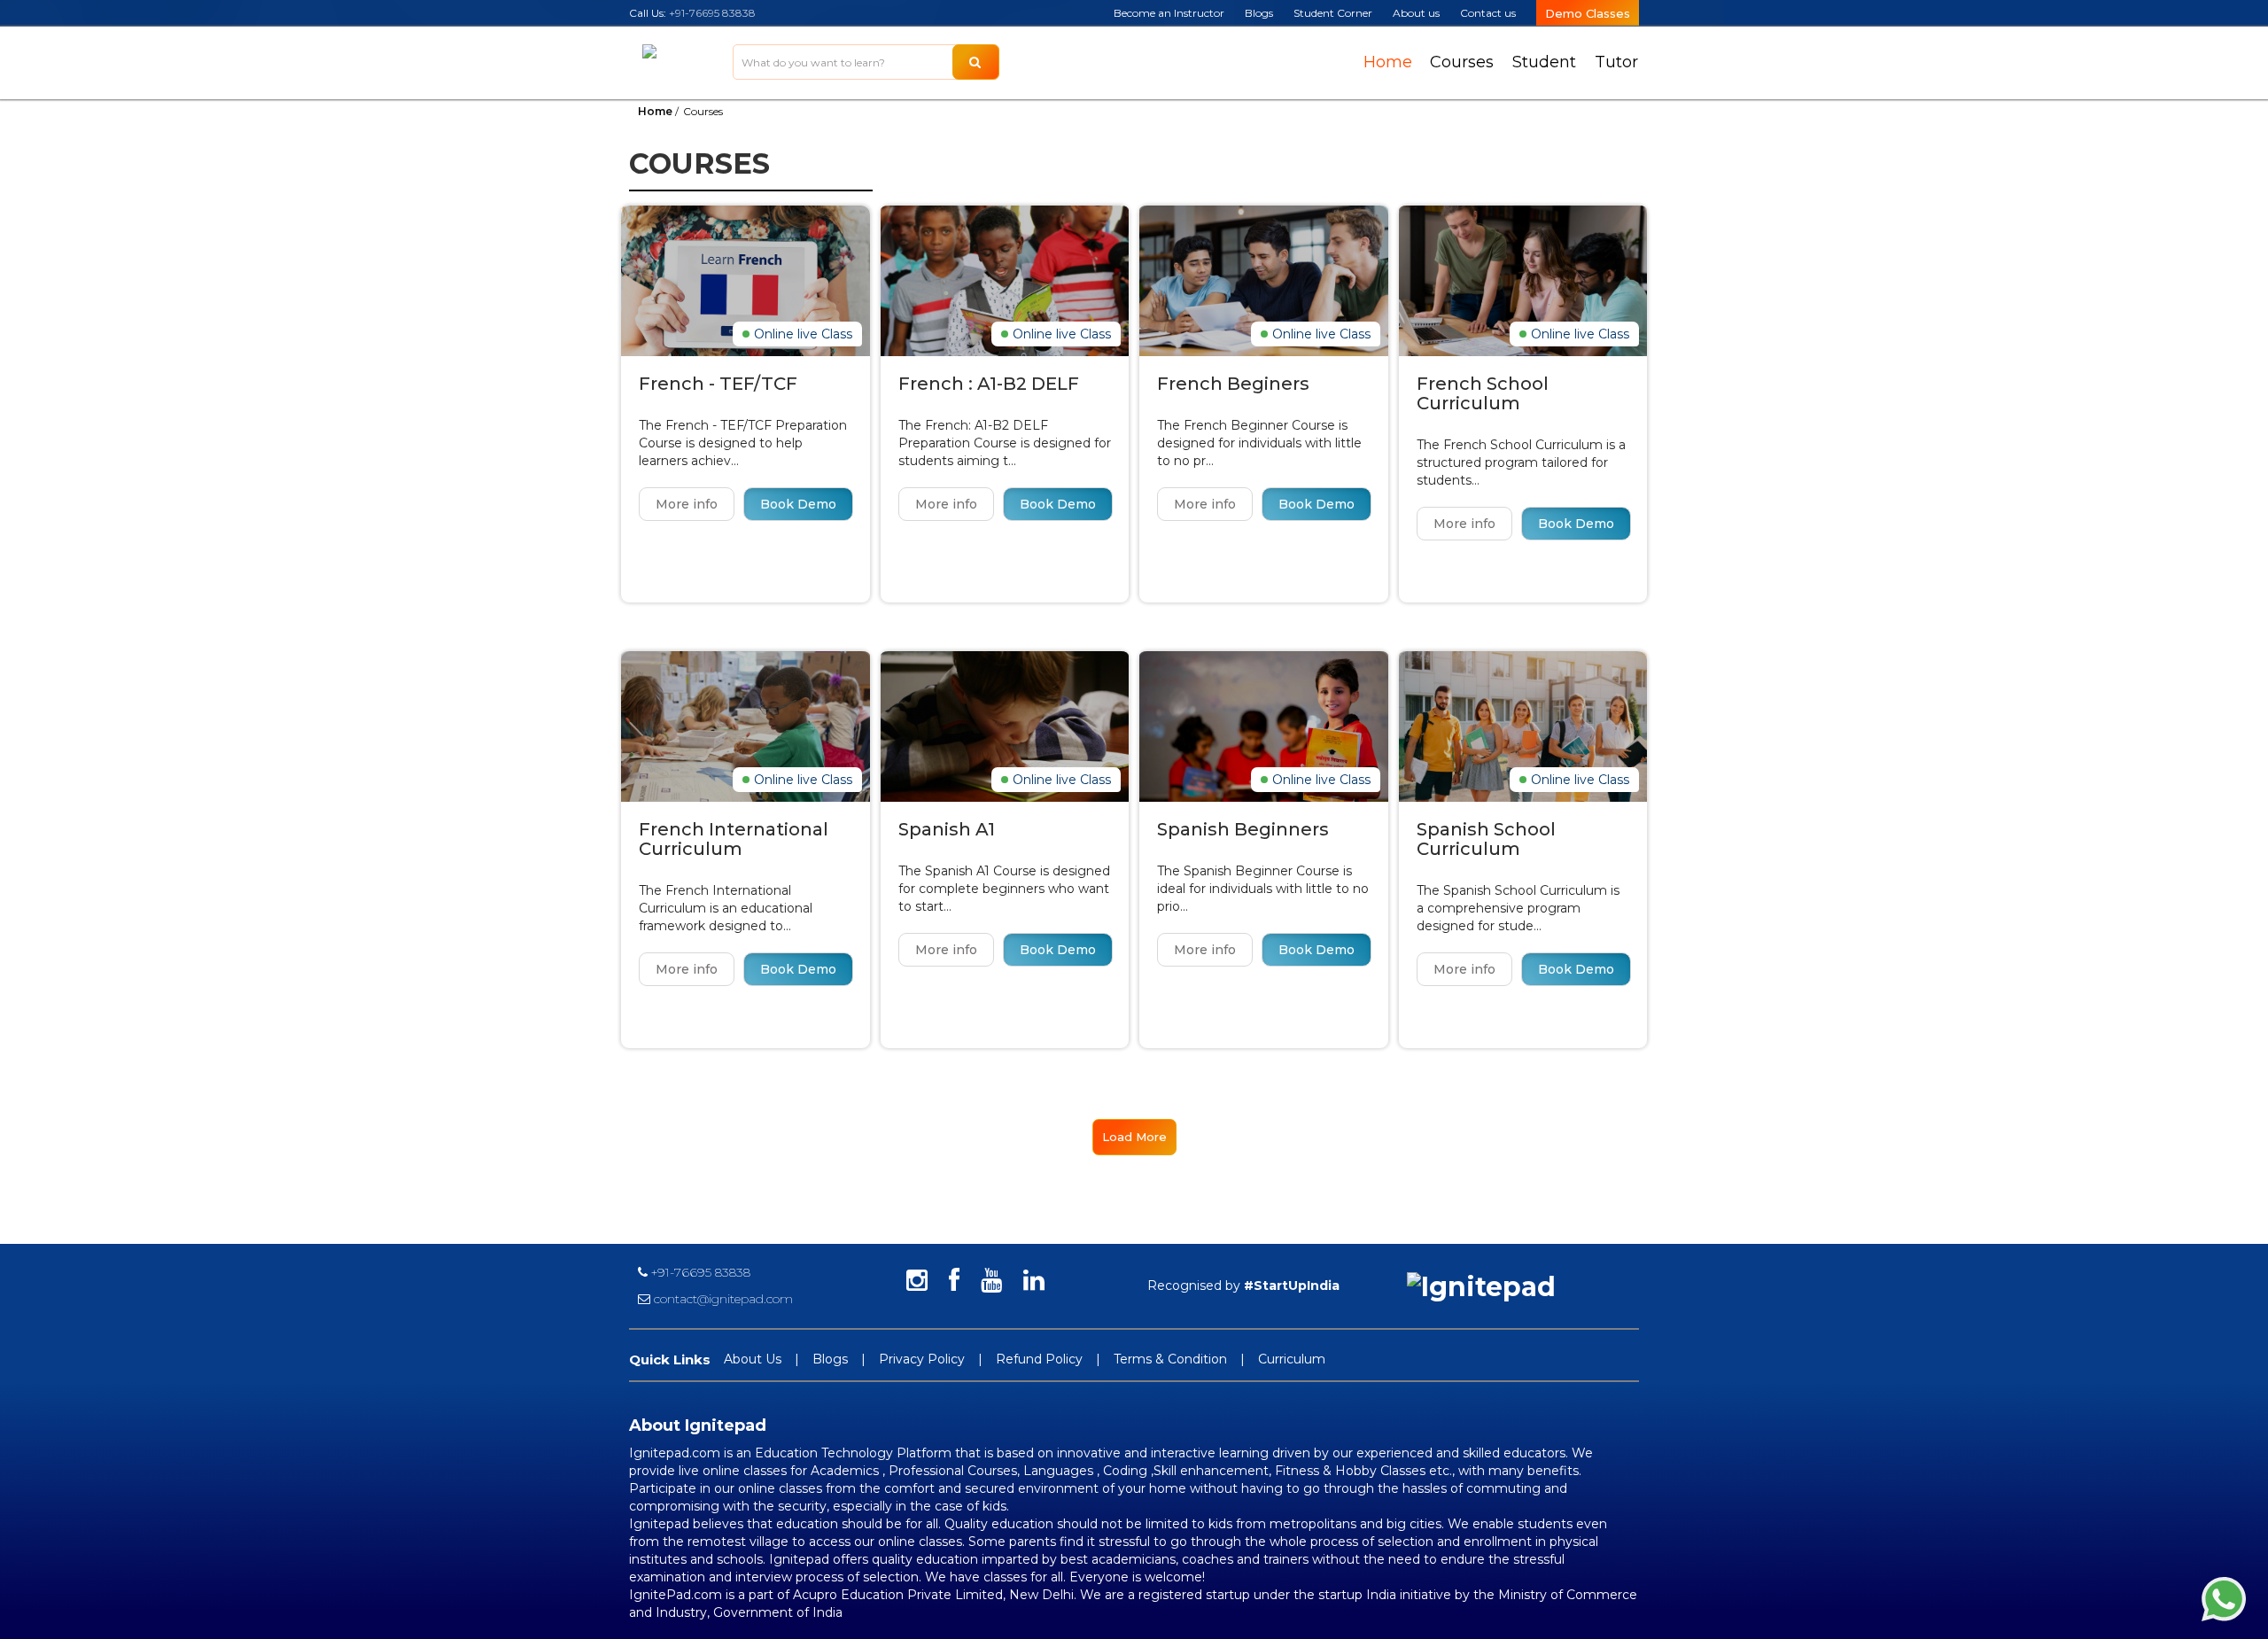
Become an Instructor (1169, 13)
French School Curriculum (1483, 393)
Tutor (1616, 62)
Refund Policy (1039, 1359)
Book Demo (798, 504)
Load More (1134, 1137)
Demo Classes (1588, 13)
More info (687, 504)
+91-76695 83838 (712, 13)
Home (1388, 62)
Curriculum (1292, 1359)
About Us (753, 1359)
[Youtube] (991, 1281)
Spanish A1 (947, 829)
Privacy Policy (922, 1359)
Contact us (1488, 13)
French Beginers (1233, 384)
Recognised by (1243, 1286)
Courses (1462, 62)
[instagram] (917, 1281)
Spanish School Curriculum (1486, 839)
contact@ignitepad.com (722, 1299)
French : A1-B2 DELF (989, 384)
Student (1544, 62)
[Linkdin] (1034, 1281)
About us (1416, 13)
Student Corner (1333, 13)
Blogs (1259, 13)
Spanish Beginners (1243, 829)
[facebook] (954, 1281)
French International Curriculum (734, 839)
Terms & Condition (1170, 1359)
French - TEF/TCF (718, 384)
